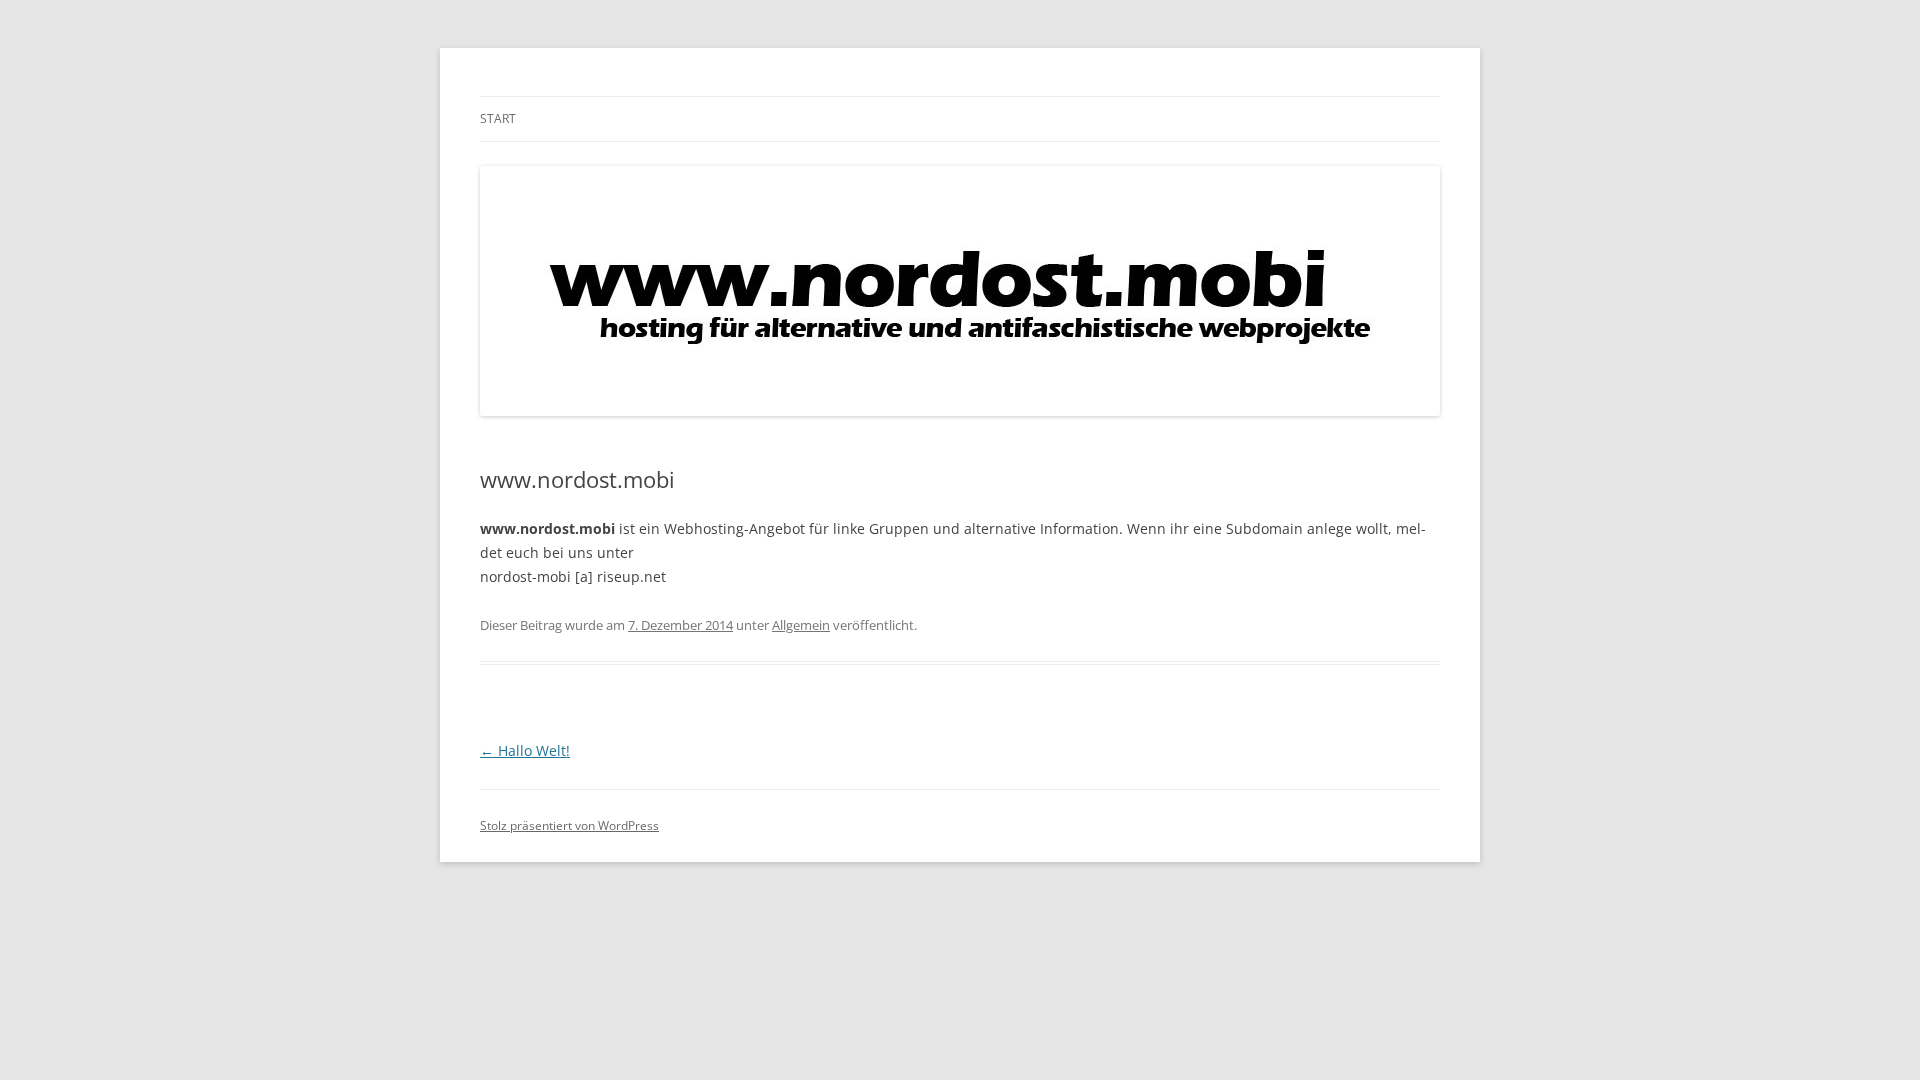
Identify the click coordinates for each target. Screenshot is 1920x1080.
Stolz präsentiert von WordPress (569, 825)
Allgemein (801, 625)
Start (498, 118)
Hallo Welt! (525, 750)
